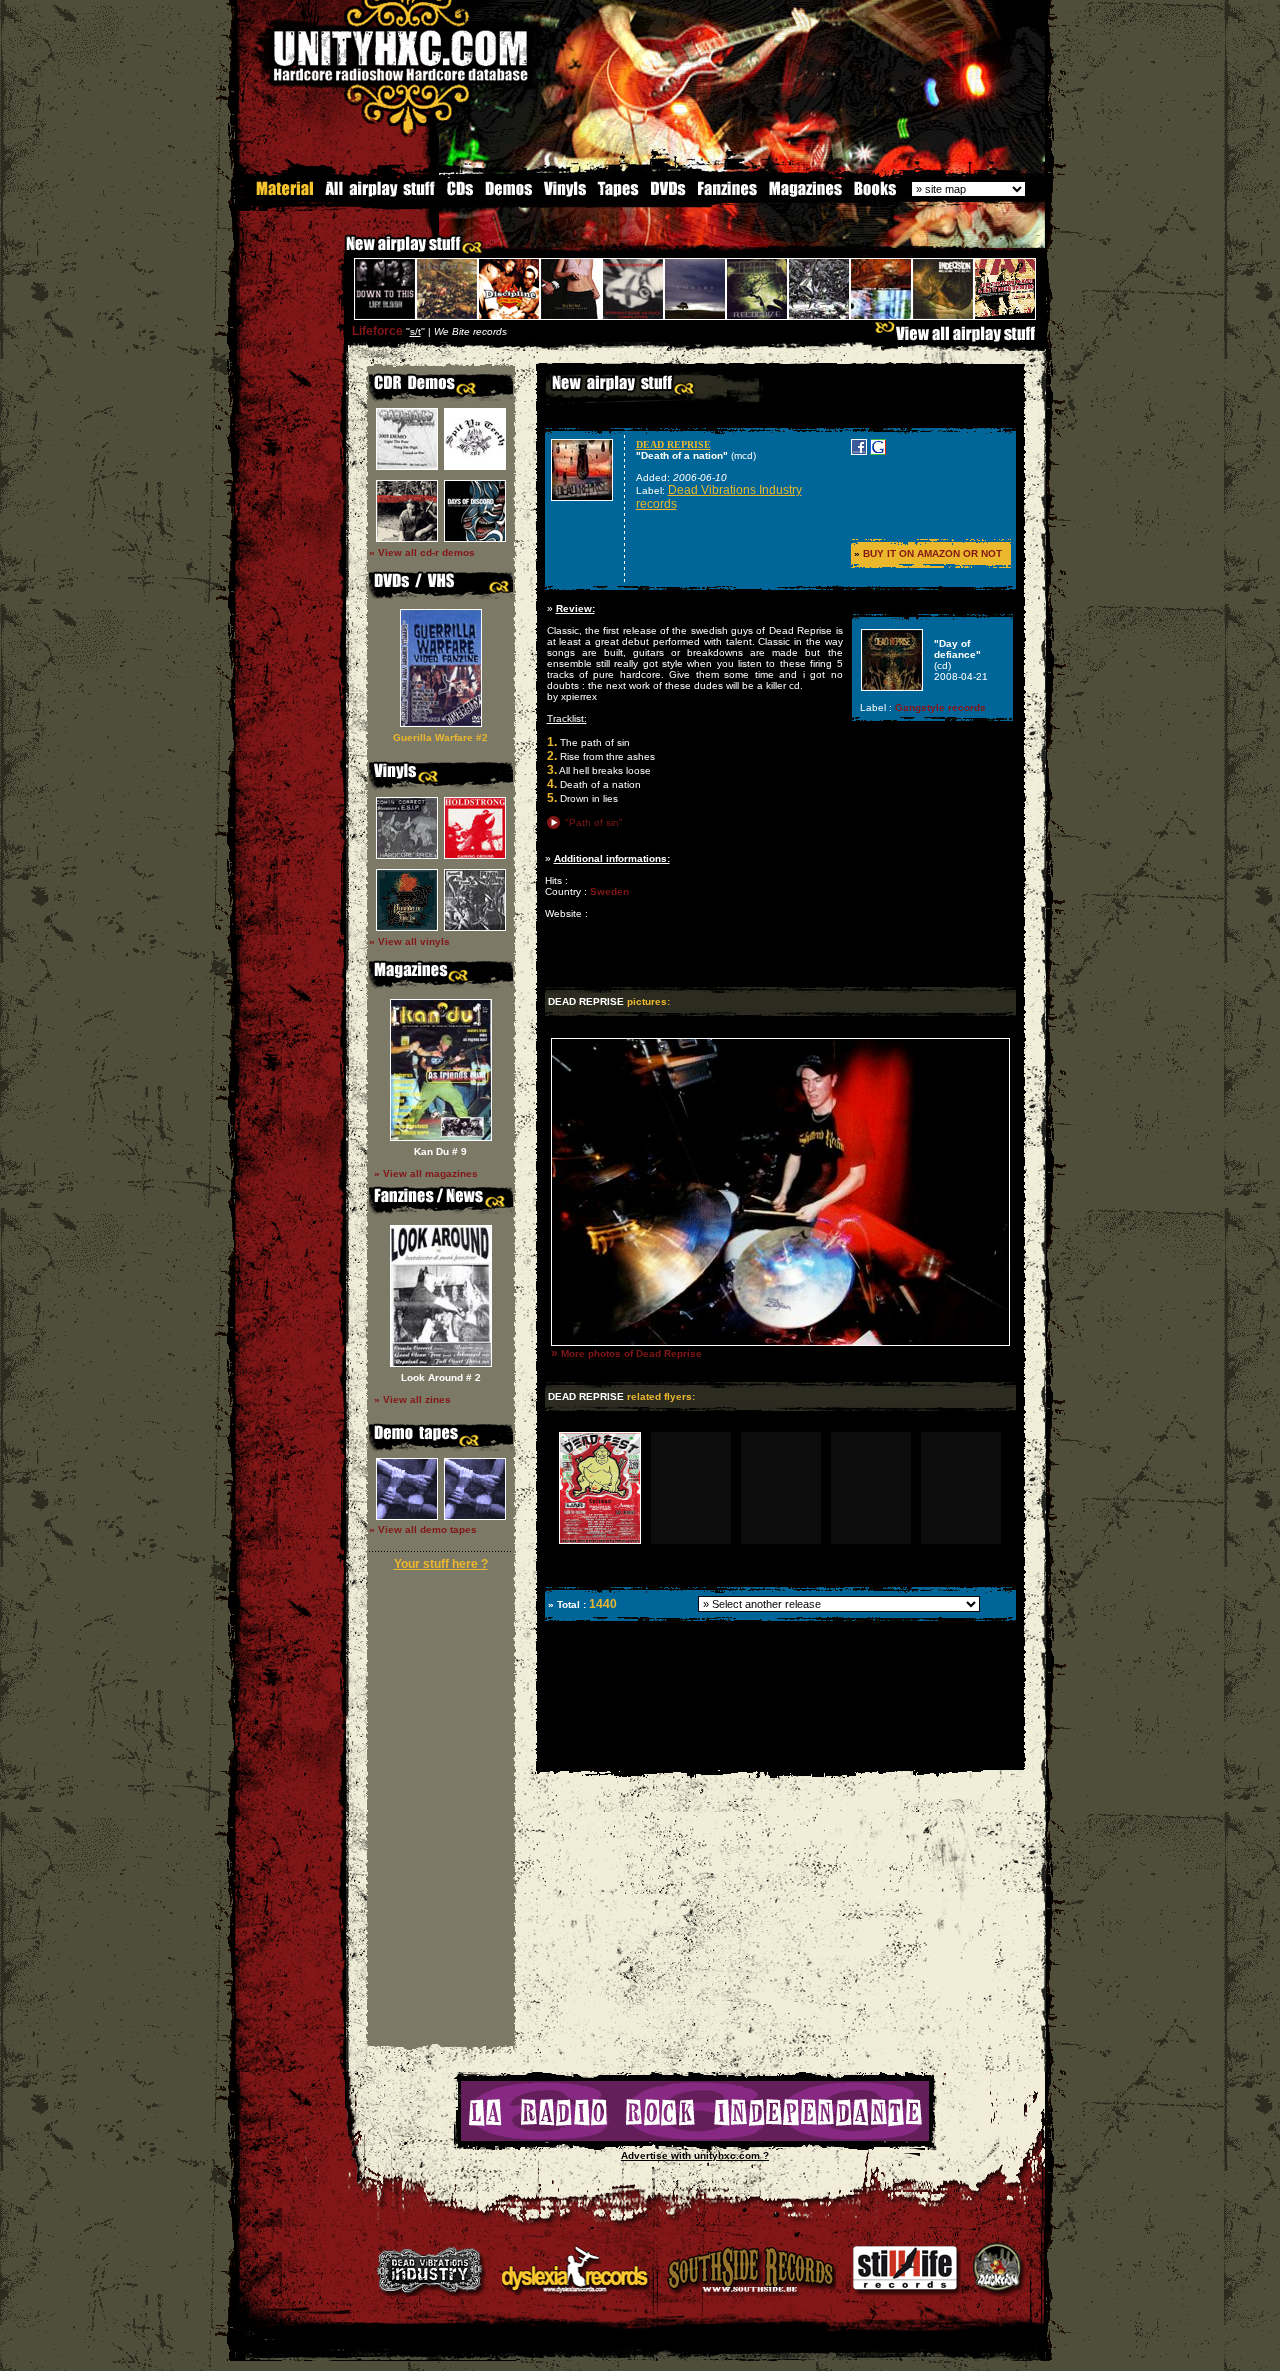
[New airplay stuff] (336, 253)
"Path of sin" (594, 822)
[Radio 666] (695, 2137)
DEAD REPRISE (673, 444)
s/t (415, 331)
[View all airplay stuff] (960, 338)
